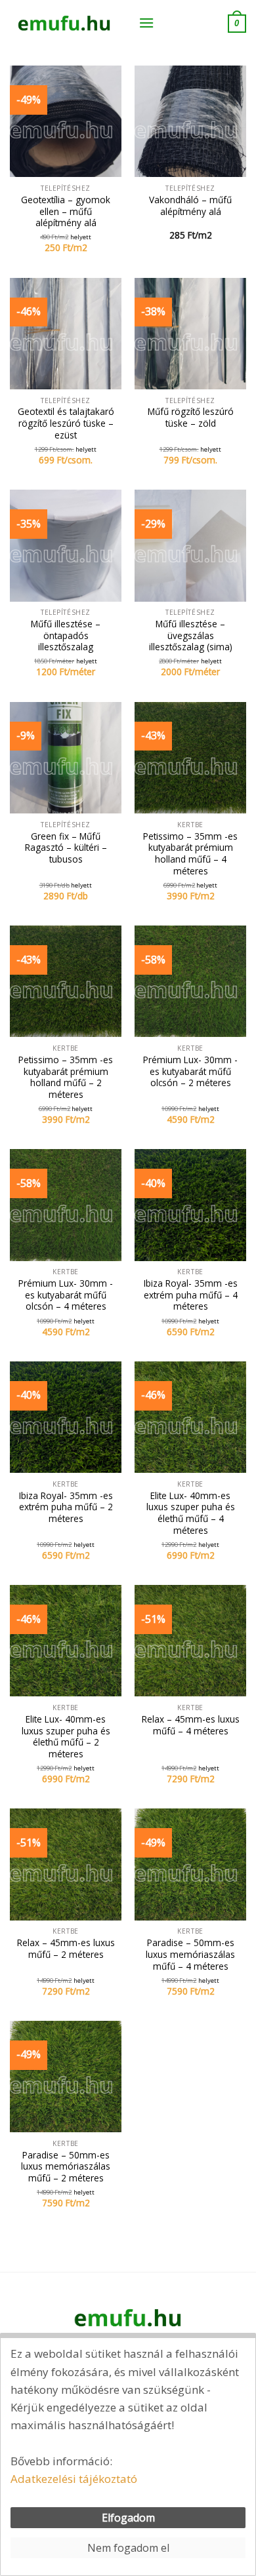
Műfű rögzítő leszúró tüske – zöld (191, 417)
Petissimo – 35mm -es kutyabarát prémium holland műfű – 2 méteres (66, 1077)
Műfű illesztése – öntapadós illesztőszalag (66, 635)
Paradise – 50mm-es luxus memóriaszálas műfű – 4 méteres (190, 1954)
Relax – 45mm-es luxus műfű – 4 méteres (191, 1725)
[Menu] (146, 23)
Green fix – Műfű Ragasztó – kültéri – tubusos (66, 848)
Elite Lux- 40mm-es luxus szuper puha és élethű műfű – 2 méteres (66, 1737)
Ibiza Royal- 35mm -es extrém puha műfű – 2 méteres (66, 1507)
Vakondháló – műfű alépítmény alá (190, 205)
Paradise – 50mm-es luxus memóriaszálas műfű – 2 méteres (66, 2167)
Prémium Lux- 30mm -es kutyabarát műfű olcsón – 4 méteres (66, 1295)
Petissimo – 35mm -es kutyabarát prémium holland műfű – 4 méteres (190, 854)
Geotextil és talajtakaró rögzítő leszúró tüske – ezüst (66, 423)
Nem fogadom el (128, 2548)
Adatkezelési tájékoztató (74, 2479)
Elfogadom (128, 2518)
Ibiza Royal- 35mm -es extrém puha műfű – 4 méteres (191, 1295)
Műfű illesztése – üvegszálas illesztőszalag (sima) (191, 635)
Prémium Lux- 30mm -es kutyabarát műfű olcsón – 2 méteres (190, 1071)
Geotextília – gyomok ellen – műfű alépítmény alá (66, 211)
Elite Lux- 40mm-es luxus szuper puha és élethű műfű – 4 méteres (191, 1513)
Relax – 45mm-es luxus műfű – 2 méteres (66, 1948)
